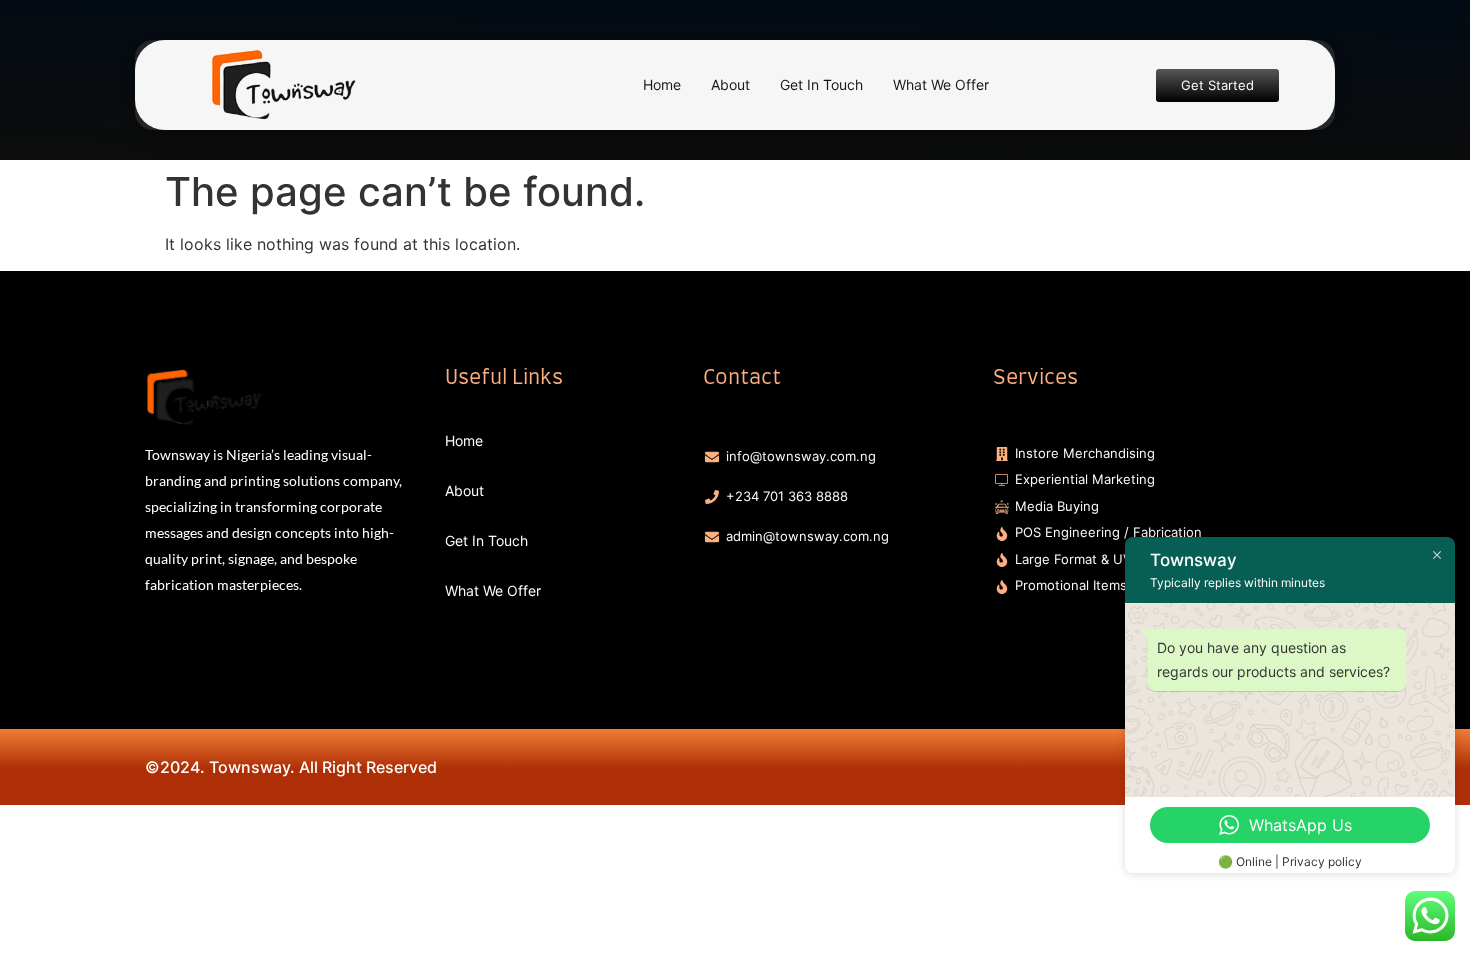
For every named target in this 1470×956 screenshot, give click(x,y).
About (730, 84)
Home (662, 84)
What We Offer (941, 84)
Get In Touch (821, 84)
